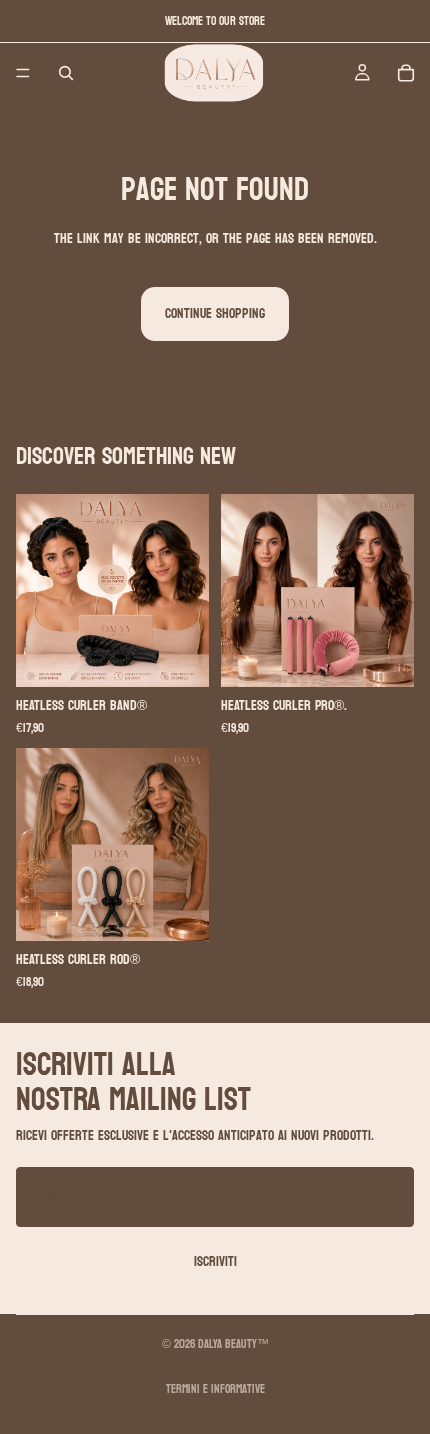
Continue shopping (215, 313)
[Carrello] (406, 73)
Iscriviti (215, 1261)
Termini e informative (215, 1389)
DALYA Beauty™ (233, 1344)
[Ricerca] (66, 73)
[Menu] (23, 73)
